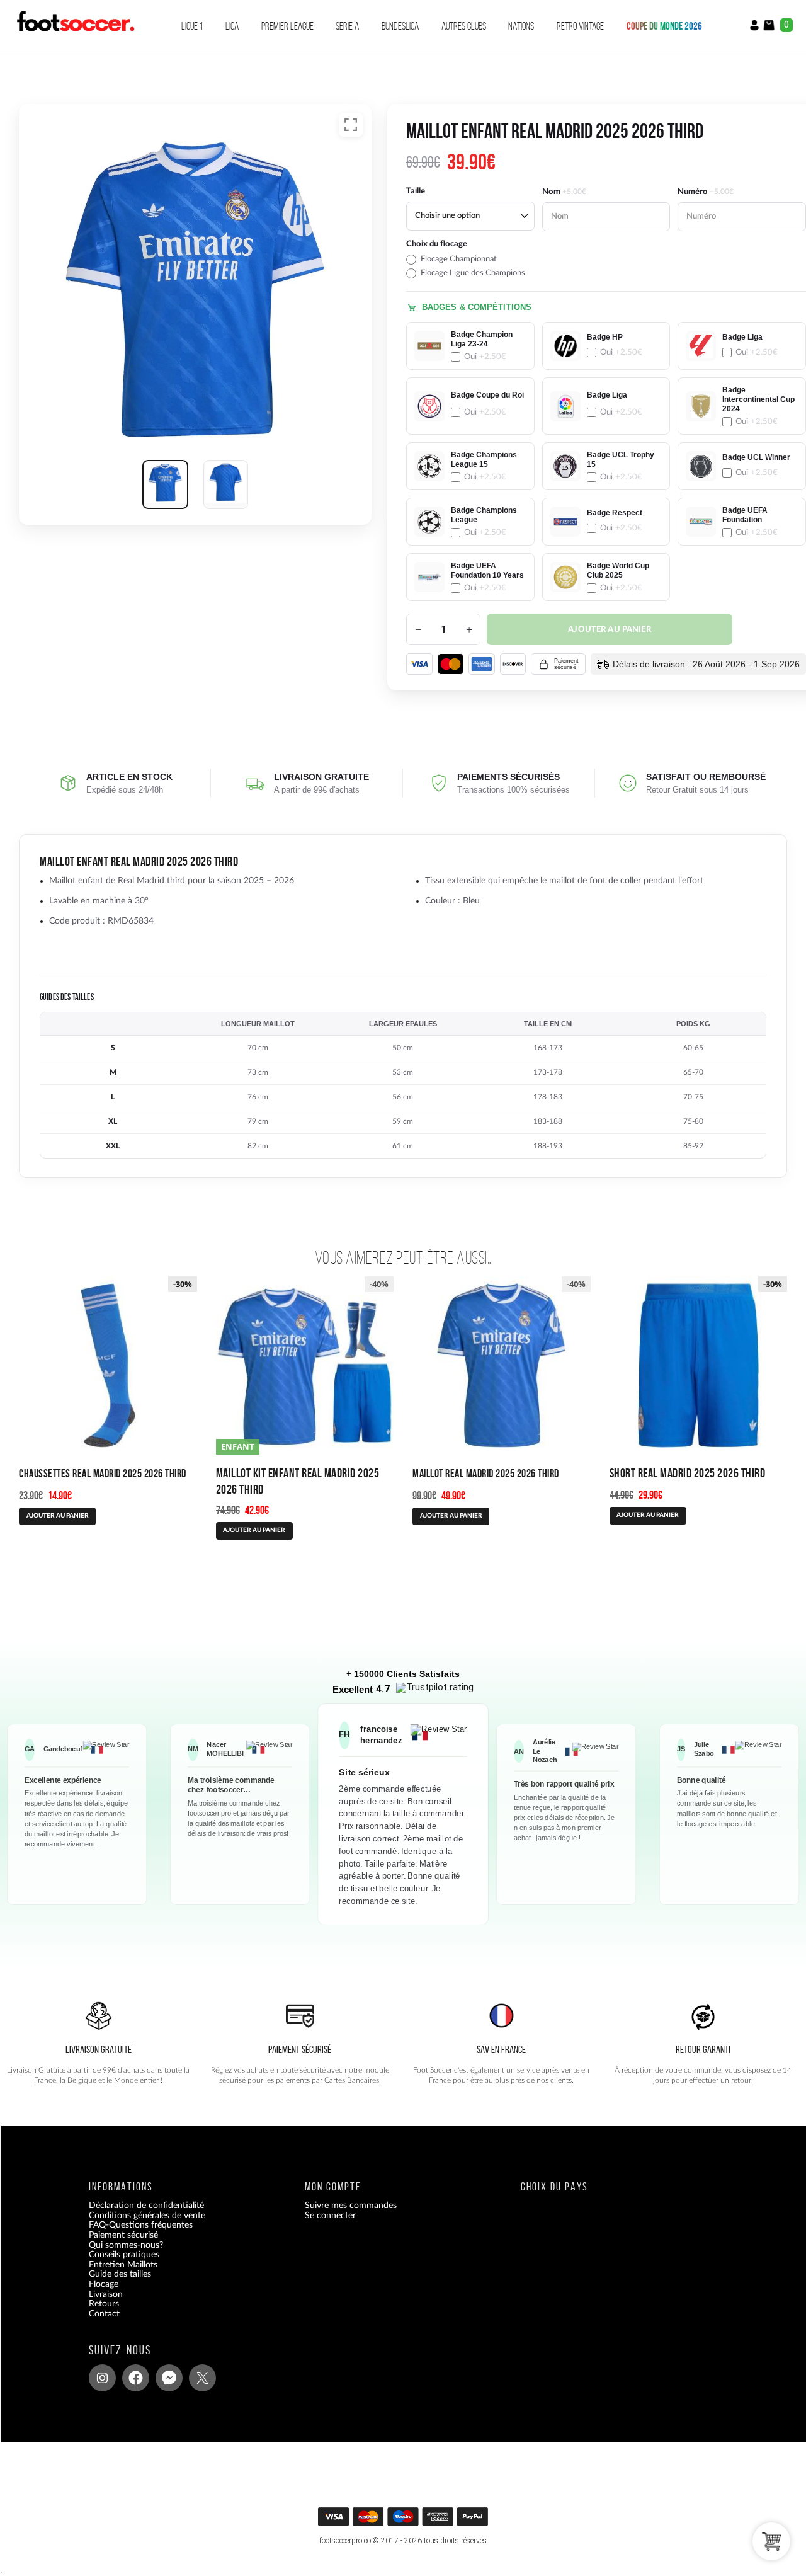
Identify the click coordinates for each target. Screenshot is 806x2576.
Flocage (104, 2284)
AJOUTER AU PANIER (451, 1516)
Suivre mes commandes (351, 2206)
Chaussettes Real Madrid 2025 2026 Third (103, 1473)
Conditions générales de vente (147, 2216)
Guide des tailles (120, 2275)
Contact (104, 2314)
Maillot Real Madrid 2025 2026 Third (486, 1473)
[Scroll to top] (406, 2521)
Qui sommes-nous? (126, 2245)
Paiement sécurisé (123, 2236)
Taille (416, 191)
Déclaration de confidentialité (146, 2206)
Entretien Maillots (123, 2265)
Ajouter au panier (610, 630)
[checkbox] (470, 259)
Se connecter (330, 2216)
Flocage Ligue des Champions (473, 273)
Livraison (106, 2294)
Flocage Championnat (459, 259)
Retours (104, 2304)
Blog (97, 2324)
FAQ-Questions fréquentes (141, 2226)
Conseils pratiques (124, 2255)
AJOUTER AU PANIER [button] (58, 1516)
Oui (485, 357)
